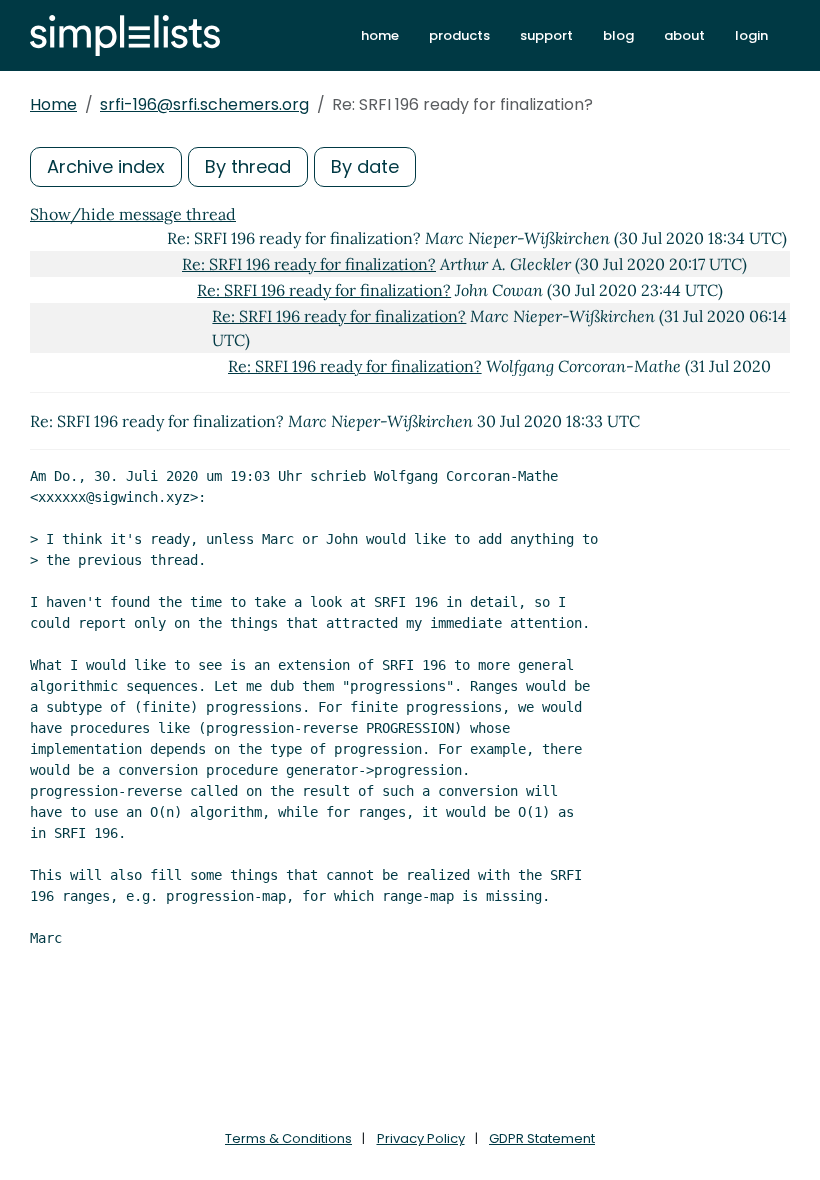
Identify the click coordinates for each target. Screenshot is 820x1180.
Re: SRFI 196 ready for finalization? (309, 264)
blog (618, 35)
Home (53, 104)
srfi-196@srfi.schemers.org (204, 104)
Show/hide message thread (133, 214)
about (684, 35)
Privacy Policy (421, 1138)
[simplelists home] (125, 35)
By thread (248, 166)
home (380, 35)
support (546, 35)
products (459, 35)
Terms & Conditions (288, 1138)
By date (365, 166)
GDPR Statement (542, 1138)
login (751, 35)
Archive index (106, 166)
